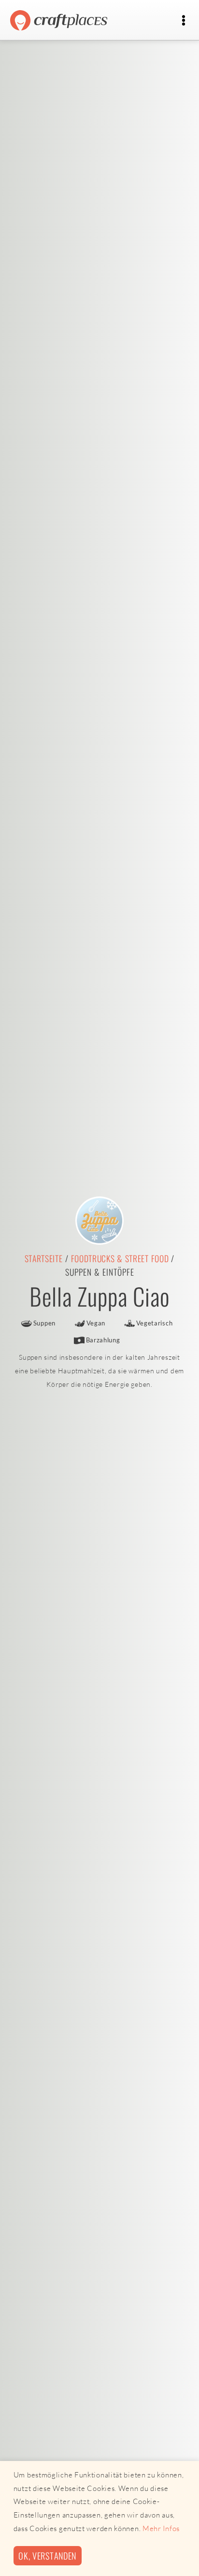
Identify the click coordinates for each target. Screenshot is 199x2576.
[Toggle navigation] (183, 21)
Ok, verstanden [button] (47, 2555)
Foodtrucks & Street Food (120, 1258)
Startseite (44, 1258)
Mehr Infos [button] (161, 2528)
